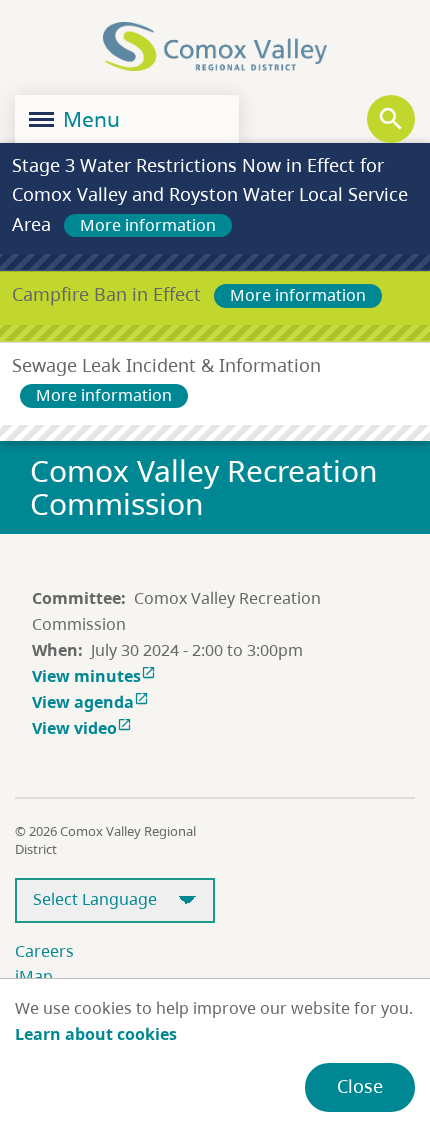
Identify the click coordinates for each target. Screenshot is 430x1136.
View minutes (94, 676)
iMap (34, 976)
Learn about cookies (96, 1034)
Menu (89, 119)
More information (148, 225)
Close (360, 1086)
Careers (44, 951)
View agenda (90, 702)
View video (82, 728)
